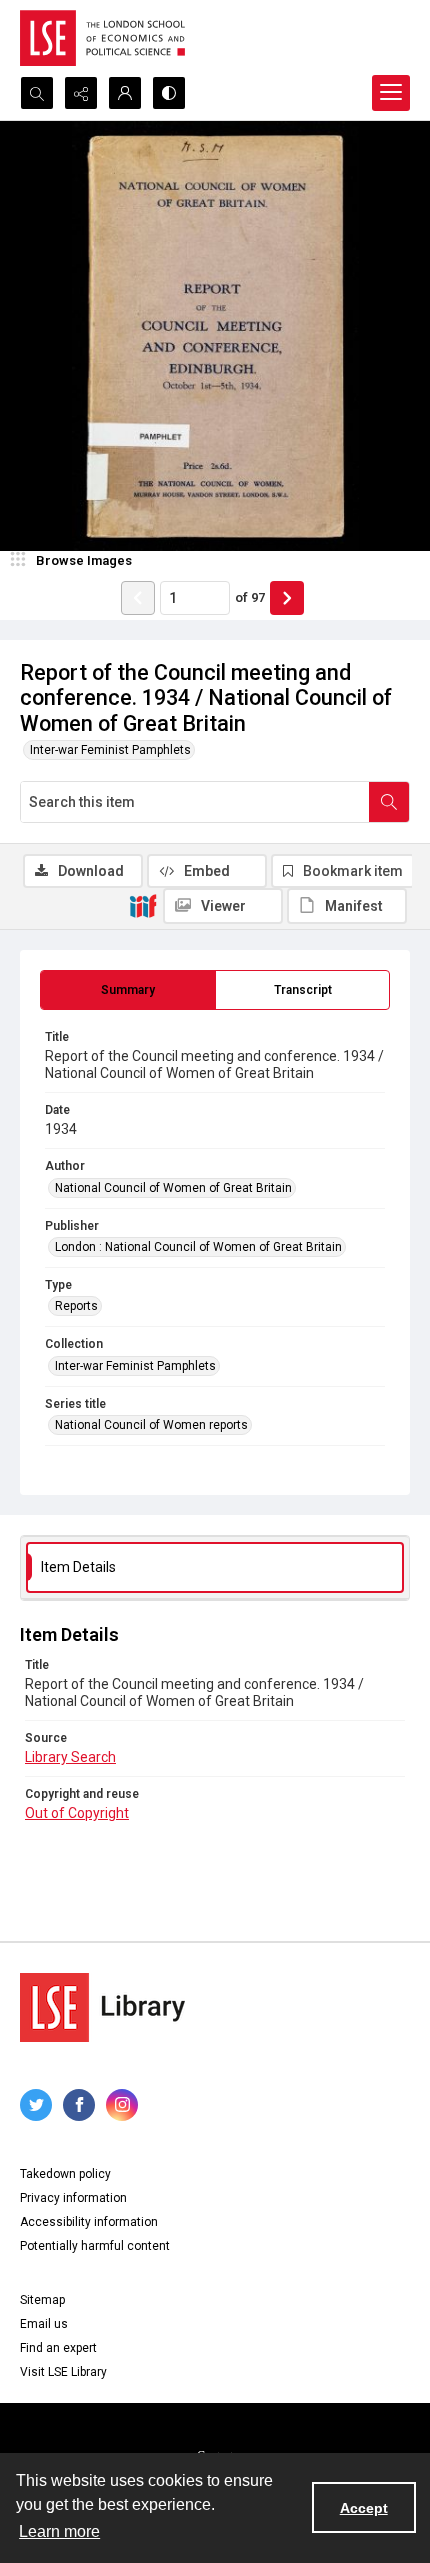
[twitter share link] (36, 2105)
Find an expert (58, 2348)
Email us (44, 2324)
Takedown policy (65, 2174)
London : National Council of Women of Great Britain (198, 1247)
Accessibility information (89, 2222)
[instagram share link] (122, 2105)
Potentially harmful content (95, 2246)
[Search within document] (389, 802)
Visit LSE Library (63, 2372)
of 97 (250, 597)
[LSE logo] (102, 38)
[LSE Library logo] (102, 2007)
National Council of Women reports (151, 1425)
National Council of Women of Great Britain (173, 1188)
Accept (364, 2508)
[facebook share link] (79, 2105)
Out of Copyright (77, 1813)
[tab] (128, 990)
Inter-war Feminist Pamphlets (110, 750)
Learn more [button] (59, 2531)
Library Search (70, 1757)
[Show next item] (287, 598)
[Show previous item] (138, 598)
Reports (76, 1306)
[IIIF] (143, 905)
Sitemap (42, 2300)
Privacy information (73, 2198)
